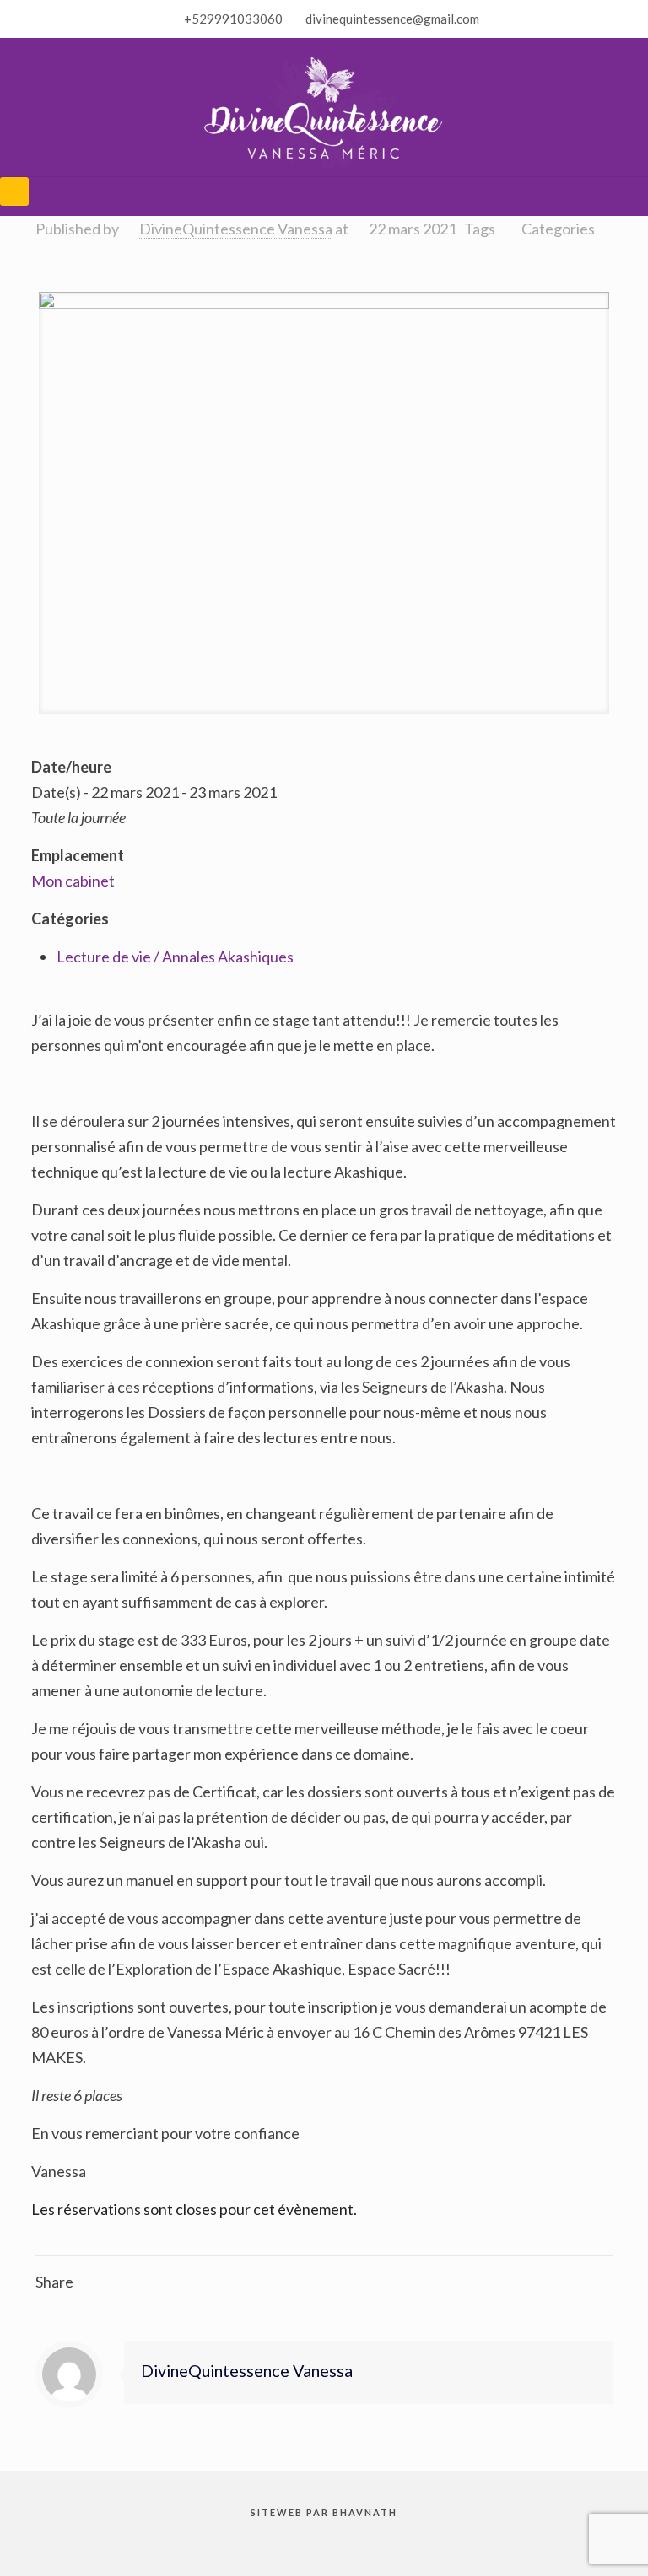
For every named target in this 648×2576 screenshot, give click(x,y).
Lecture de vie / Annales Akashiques (175, 957)
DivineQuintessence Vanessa (236, 229)
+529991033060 (233, 19)
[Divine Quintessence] (324, 107)
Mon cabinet (73, 881)
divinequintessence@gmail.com (392, 19)
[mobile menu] (14, 191)
